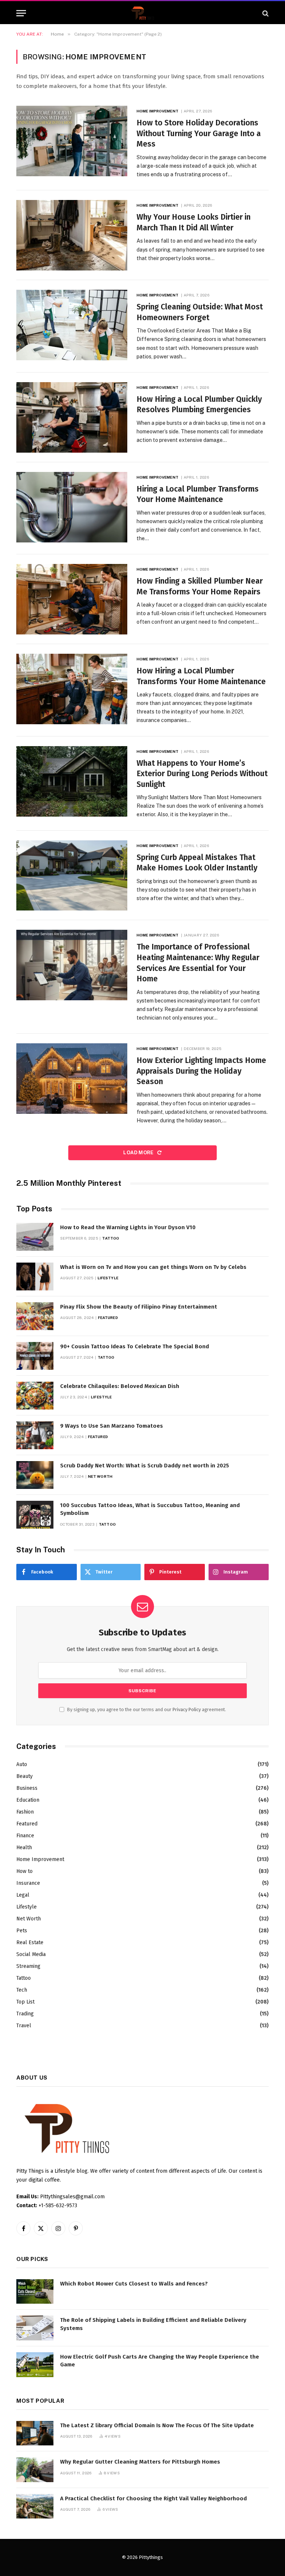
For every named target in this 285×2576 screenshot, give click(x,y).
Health (24, 1847)
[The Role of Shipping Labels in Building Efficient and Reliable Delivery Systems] (35, 2328)
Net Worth (100, 1476)
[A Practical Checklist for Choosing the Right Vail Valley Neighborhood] (35, 2506)
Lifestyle (108, 1278)
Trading (25, 2014)
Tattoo (111, 1238)
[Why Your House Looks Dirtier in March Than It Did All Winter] (72, 235)
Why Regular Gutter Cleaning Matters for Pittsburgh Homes (140, 2462)
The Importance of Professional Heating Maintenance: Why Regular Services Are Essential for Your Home (198, 963)
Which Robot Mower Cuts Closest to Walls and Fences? (134, 2284)
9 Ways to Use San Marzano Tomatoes (112, 1426)
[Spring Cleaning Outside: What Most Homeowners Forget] (72, 325)
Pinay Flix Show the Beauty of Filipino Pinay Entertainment (139, 1307)
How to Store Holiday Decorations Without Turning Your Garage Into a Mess (199, 133)
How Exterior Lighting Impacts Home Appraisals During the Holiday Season (201, 1071)
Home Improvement (158, 111)
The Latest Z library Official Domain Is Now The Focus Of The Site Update (157, 2425)
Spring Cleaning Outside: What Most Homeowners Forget (200, 312)
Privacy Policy (187, 1709)
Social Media (31, 1954)
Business (27, 1788)
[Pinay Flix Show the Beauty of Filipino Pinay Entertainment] (35, 1316)
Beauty (24, 1776)
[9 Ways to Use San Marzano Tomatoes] (35, 1435)
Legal (23, 1895)
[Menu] (21, 13)
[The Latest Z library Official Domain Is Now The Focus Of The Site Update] (35, 2433)
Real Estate (30, 1942)
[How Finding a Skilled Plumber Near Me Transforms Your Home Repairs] (72, 599)
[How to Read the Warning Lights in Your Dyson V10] (35, 1237)
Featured (108, 1317)
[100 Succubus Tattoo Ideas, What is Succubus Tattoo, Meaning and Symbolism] (35, 1515)
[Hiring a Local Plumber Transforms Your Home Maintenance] (72, 507)
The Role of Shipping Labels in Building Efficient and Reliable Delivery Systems (153, 2324)
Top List (25, 2002)
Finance (25, 1836)
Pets (22, 1931)
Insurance (28, 1883)
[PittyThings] (142, 13)
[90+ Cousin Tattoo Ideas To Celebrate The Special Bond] (35, 1356)
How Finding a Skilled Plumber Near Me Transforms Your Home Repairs (200, 586)
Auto (22, 1764)
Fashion (25, 1812)
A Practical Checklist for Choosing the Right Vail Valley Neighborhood (153, 2498)
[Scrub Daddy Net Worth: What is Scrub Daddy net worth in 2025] (35, 1475)
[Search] (265, 13)
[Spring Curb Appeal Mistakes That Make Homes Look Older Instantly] (72, 876)
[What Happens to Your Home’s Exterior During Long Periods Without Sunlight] (72, 781)
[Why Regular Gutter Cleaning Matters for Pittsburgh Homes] (35, 2470)
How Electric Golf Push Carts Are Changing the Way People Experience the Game (160, 2361)
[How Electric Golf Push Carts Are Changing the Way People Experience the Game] (35, 2365)
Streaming (28, 1966)
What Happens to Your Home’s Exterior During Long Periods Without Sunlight (202, 774)
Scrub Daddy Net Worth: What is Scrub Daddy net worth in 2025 (145, 1466)
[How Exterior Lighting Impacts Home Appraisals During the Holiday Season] (72, 1079)
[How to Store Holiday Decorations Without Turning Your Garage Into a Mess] (72, 141)
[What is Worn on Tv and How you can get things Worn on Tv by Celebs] (35, 1276)
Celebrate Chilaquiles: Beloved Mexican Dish (120, 1386)
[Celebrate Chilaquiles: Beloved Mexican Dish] (35, 1396)
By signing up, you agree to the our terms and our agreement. (146, 1709)
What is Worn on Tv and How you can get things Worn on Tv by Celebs (153, 1267)
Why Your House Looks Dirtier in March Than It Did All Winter (194, 222)
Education (28, 1800)
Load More (139, 1153)
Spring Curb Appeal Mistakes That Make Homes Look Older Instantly (197, 863)
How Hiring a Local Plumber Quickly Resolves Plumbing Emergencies (199, 405)
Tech (22, 1990)
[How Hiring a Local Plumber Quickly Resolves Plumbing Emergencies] (72, 417)
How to (24, 1871)
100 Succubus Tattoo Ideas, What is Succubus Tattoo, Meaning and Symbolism (150, 1509)
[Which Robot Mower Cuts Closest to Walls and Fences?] (35, 2292)
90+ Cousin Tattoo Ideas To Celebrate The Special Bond (135, 1346)
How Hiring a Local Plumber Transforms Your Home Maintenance (201, 676)
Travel (24, 2026)
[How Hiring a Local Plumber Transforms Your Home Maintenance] (72, 689)
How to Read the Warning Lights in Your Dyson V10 (128, 1227)
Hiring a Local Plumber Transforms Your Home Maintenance (198, 494)
